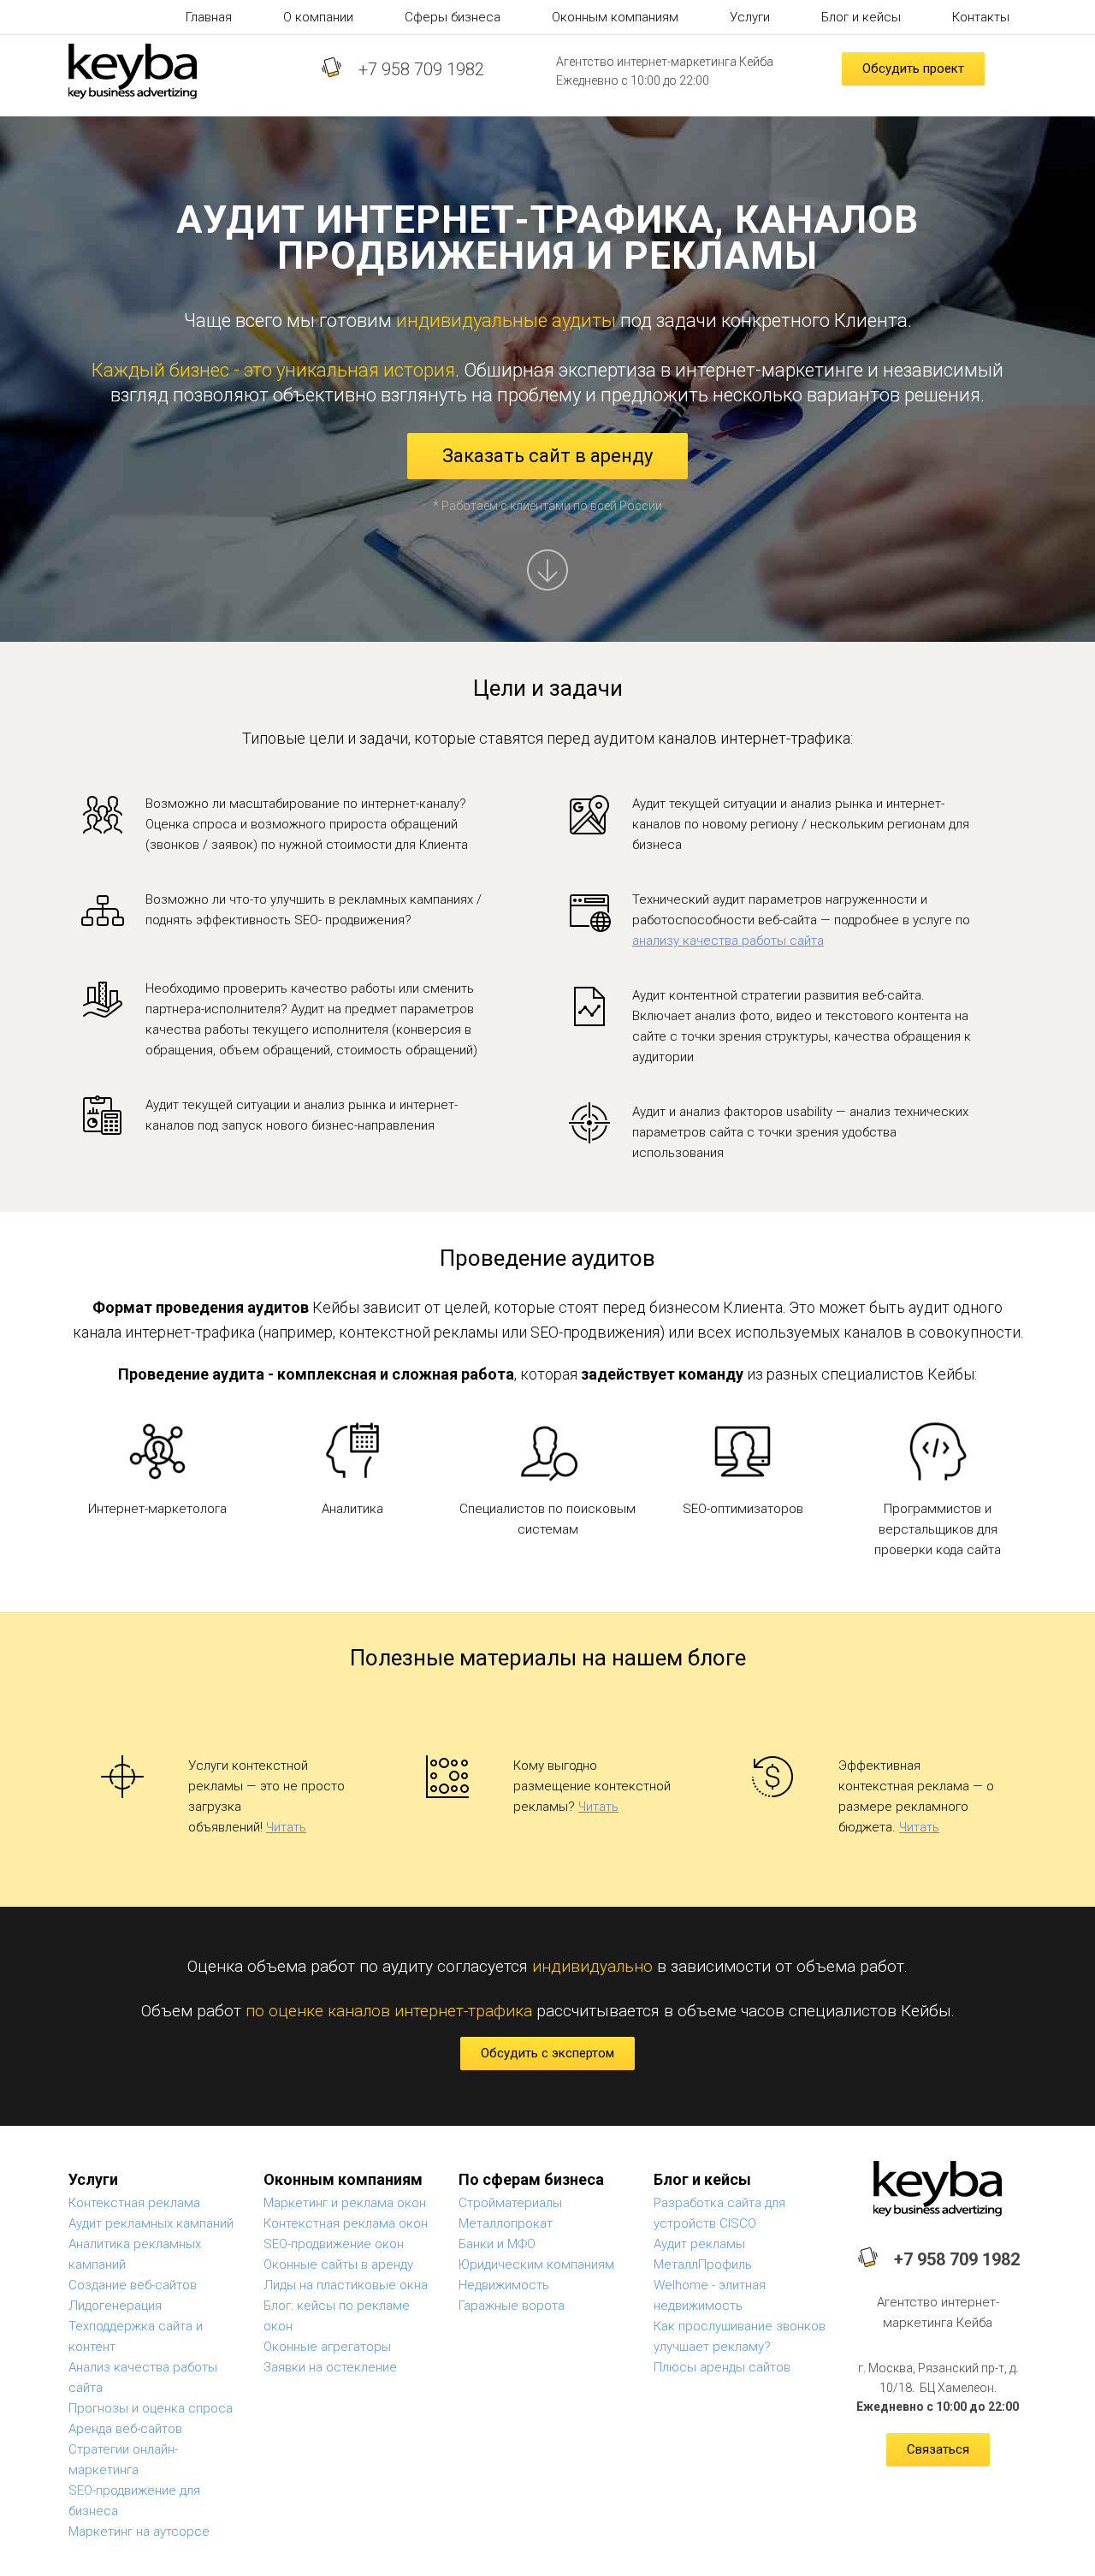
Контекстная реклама (134, 2203)
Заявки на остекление (330, 2367)
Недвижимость (504, 2285)
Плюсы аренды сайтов (722, 2367)
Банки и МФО (497, 2244)
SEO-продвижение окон (334, 2244)
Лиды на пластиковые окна (346, 2285)
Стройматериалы (510, 2203)
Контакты (981, 17)
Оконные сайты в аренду (338, 2264)
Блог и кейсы (861, 17)
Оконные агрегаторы (327, 2347)
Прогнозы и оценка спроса (151, 2408)
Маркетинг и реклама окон (345, 2203)
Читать (286, 1827)
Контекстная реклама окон (346, 2223)
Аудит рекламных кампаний (151, 2223)
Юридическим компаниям (536, 2264)
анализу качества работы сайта (728, 941)
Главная (209, 17)
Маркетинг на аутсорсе (139, 2531)
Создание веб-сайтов (133, 2285)
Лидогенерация (115, 2306)
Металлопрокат (506, 2223)
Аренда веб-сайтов (125, 2429)
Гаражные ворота (512, 2306)
